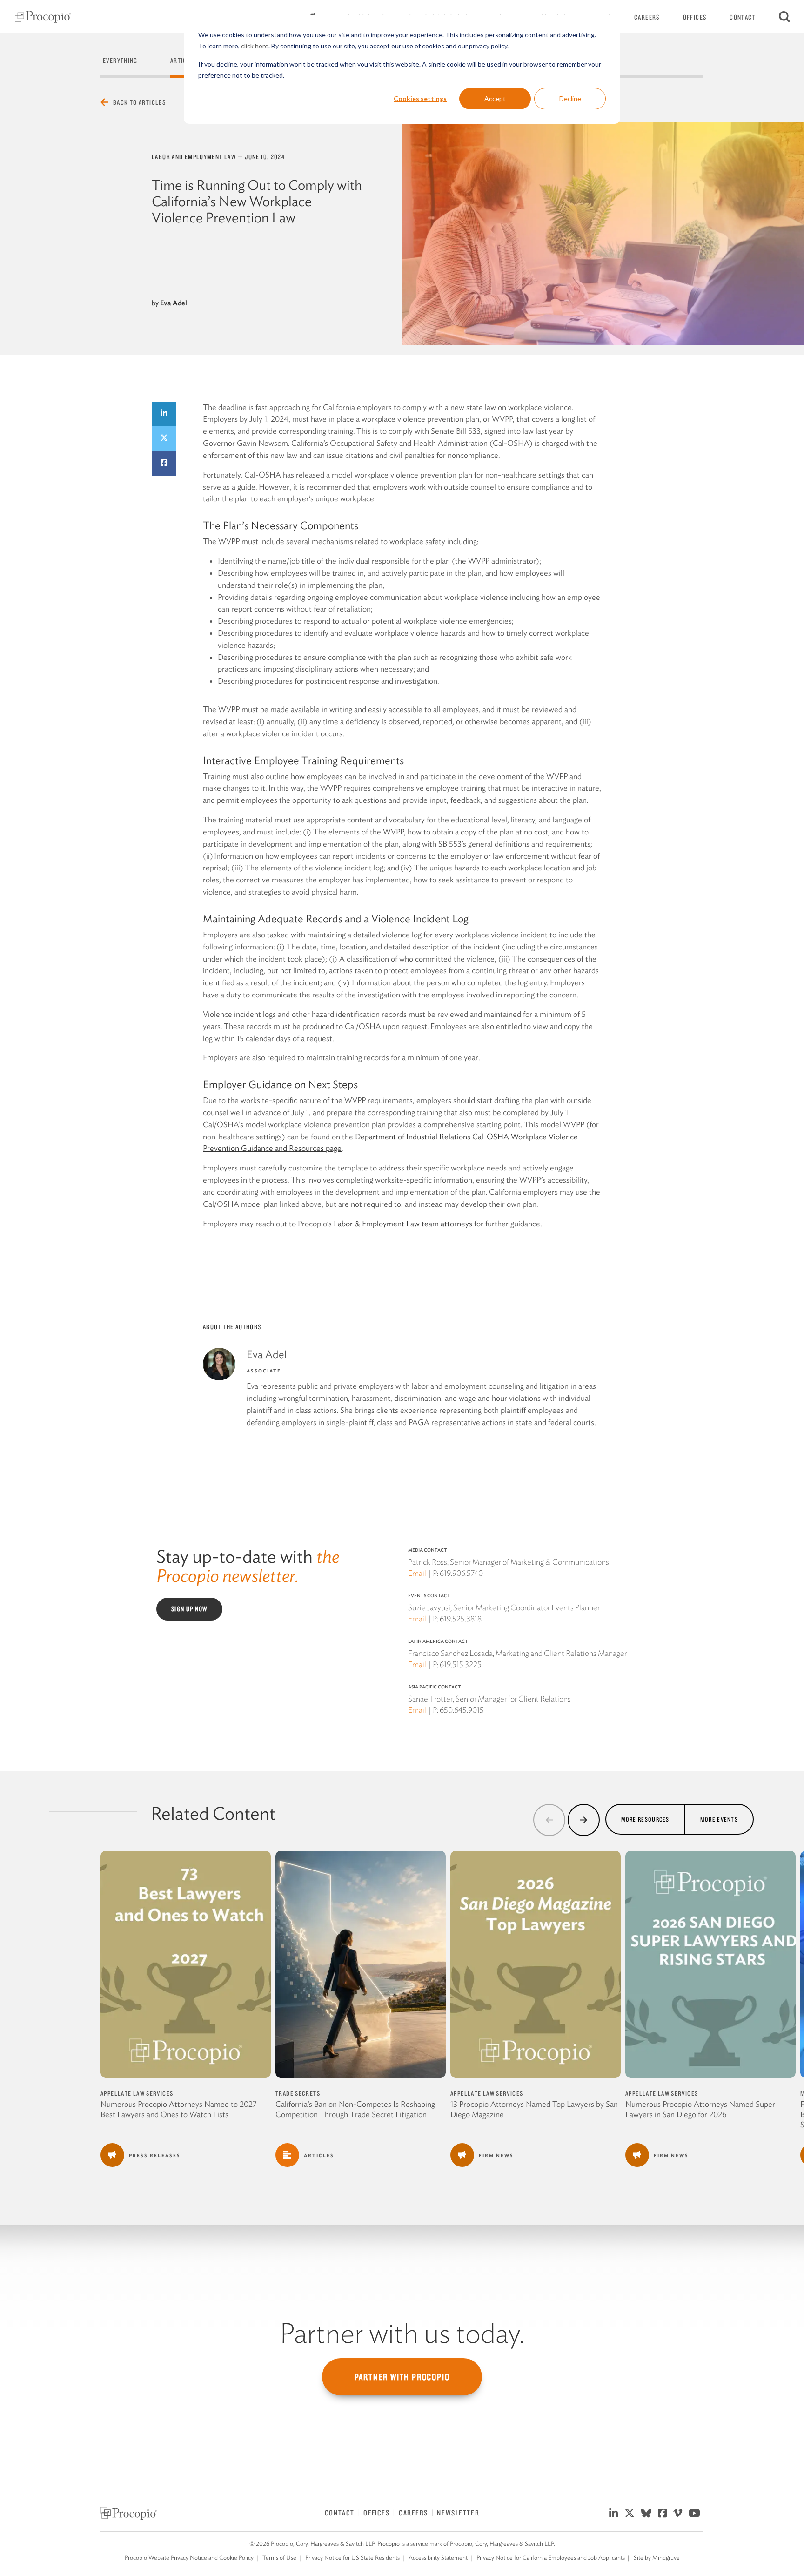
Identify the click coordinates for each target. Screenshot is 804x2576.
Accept (495, 98)
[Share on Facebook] (164, 463)
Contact (743, 17)
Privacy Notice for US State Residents (352, 2558)
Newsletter (458, 2513)
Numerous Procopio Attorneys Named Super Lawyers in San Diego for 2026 (700, 2109)
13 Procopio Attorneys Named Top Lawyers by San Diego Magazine (534, 2109)
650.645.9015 (462, 1710)
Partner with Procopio (402, 2377)
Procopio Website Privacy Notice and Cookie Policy (189, 2558)
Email (417, 1573)
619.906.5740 (461, 1573)
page (333, 1148)
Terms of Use (279, 2558)
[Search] (784, 16)
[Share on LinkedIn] (164, 414)
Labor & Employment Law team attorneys (403, 1224)
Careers (647, 17)
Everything (120, 61)
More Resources (645, 1819)
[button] (549, 1820)
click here (255, 46)
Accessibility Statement (438, 2558)
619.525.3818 (461, 1619)
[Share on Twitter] (164, 439)
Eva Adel (174, 303)
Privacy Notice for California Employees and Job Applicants (551, 2558)
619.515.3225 (461, 1664)
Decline (570, 98)
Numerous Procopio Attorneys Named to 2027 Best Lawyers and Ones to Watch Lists (179, 2109)
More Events (719, 1819)
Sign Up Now (189, 1609)
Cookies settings (420, 98)
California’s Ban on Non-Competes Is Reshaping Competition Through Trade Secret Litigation (355, 2109)
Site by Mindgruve (657, 2558)
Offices (695, 17)
